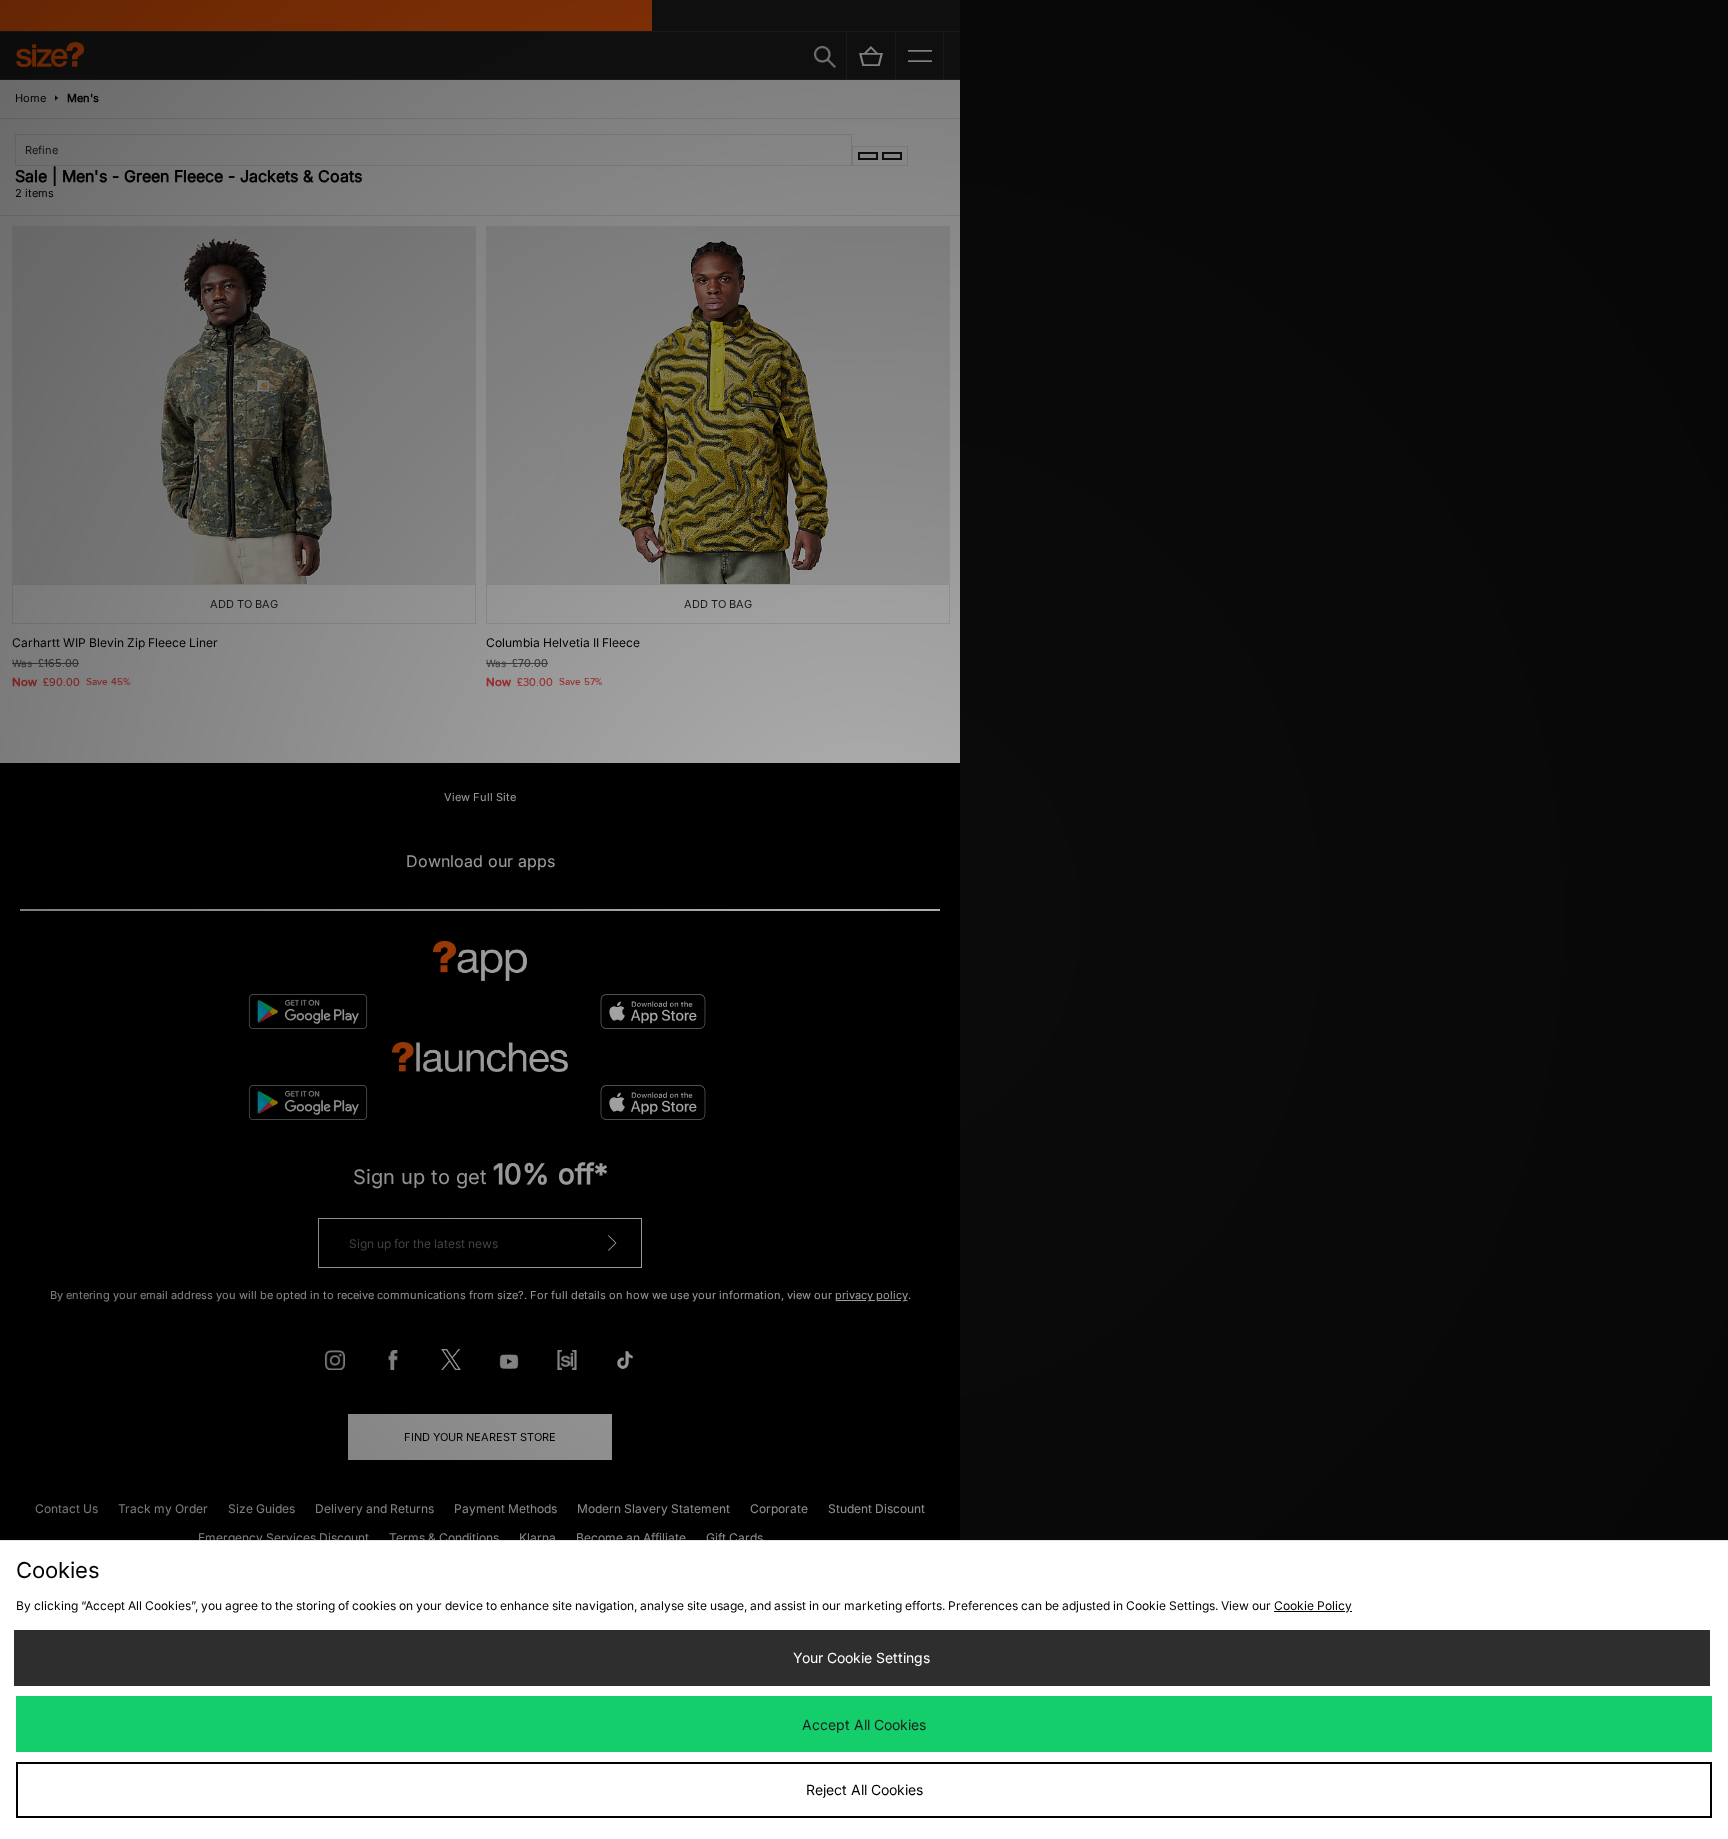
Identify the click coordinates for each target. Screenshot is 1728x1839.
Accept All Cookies (864, 1724)
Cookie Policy (1313, 1605)
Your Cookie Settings (861, 1657)
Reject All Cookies (864, 1789)
